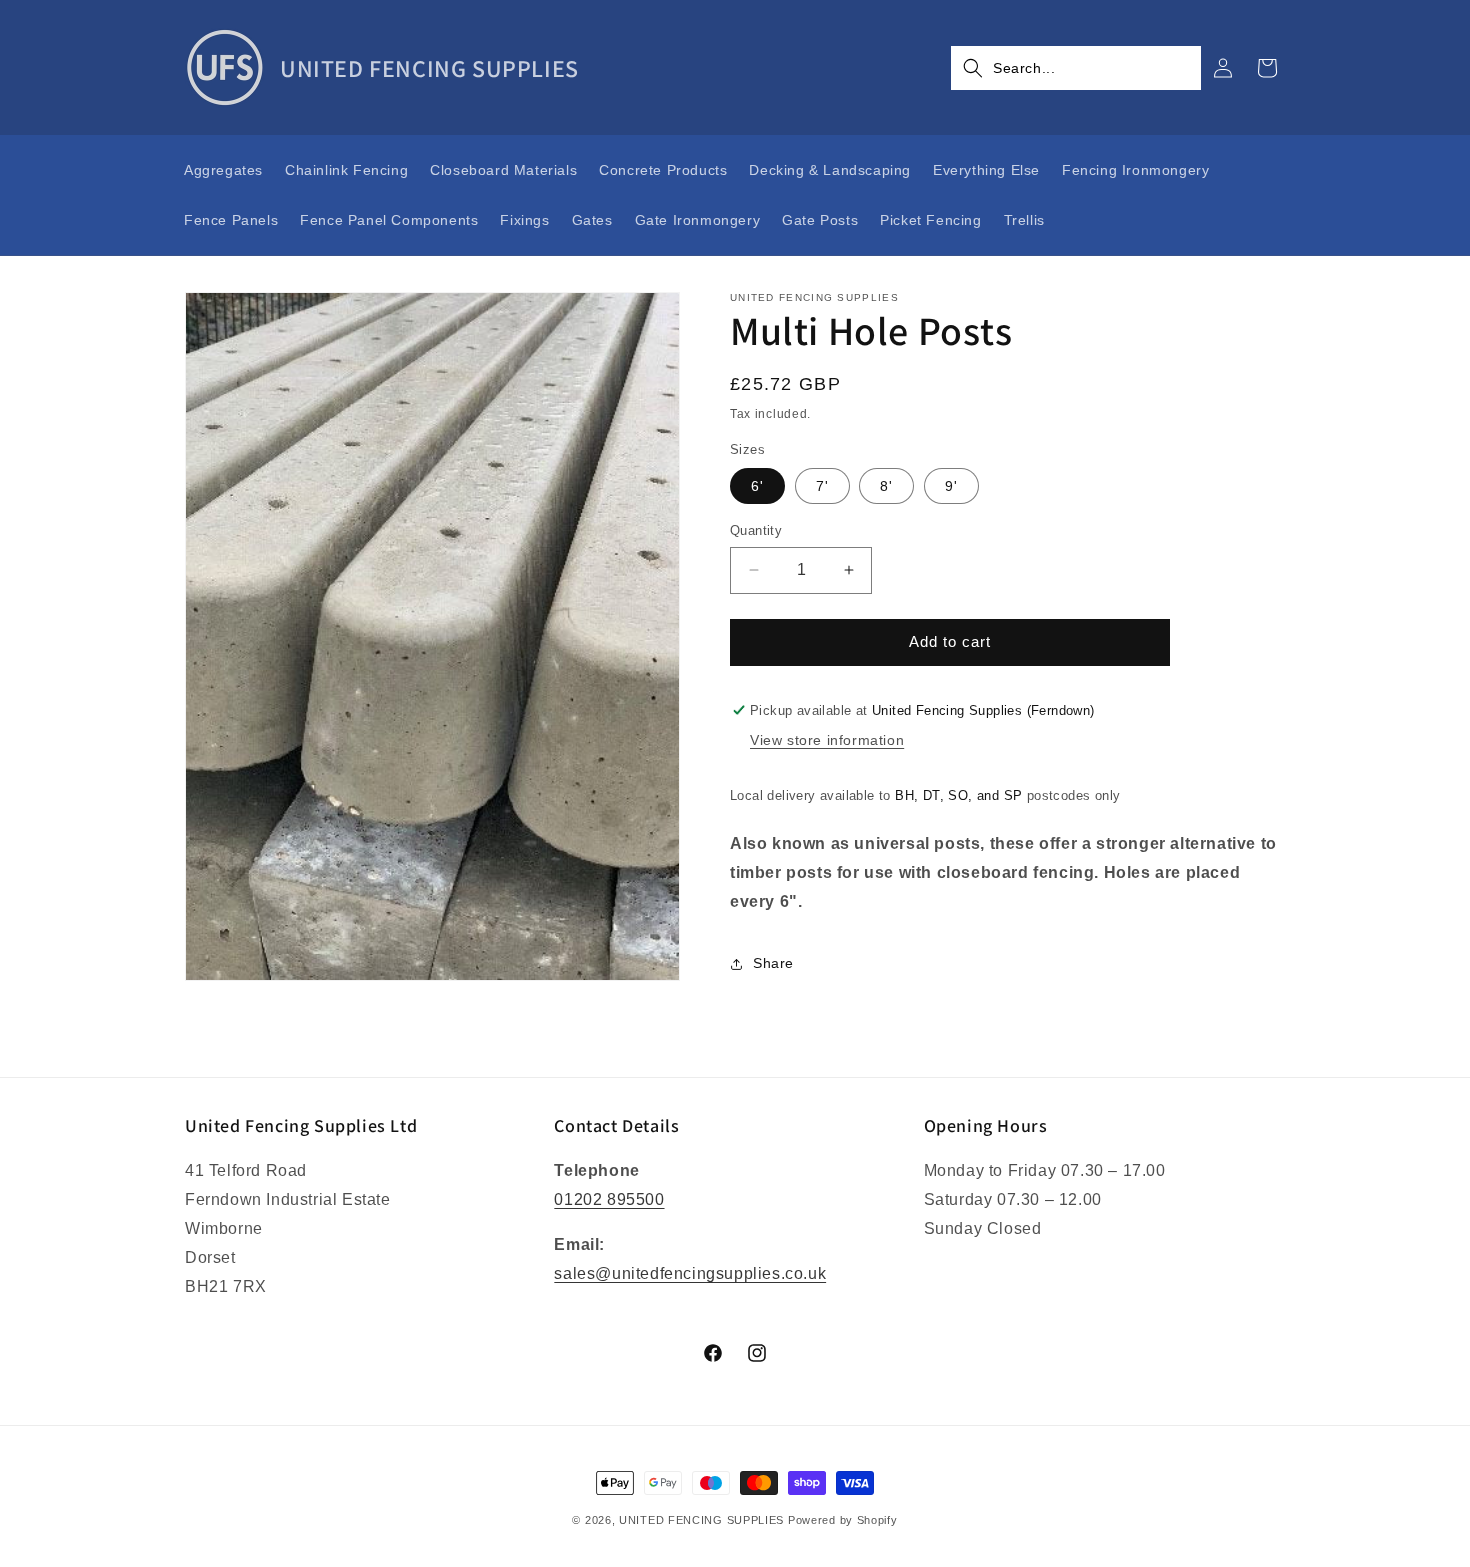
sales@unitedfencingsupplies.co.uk (690, 1273)
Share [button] (773, 963)
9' (951, 486)
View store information (827, 740)
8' (886, 486)
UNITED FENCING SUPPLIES (701, 1520)
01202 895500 (609, 1199)
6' (757, 486)
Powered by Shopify (843, 1520)
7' (822, 486)
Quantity (756, 530)
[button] (1076, 68)
